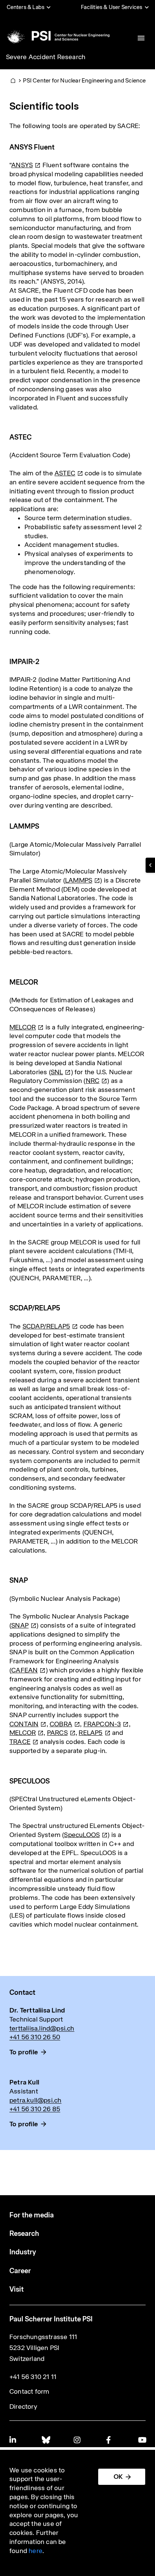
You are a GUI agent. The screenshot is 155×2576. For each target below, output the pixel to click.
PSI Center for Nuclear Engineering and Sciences (86, 80)
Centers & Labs (26, 7)
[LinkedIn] (13, 2440)
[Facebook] (110, 2440)
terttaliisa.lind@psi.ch (42, 2028)
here (36, 2551)
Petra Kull (24, 2082)
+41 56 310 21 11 (33, 2377)
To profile (24, 2052)
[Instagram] (77, 2440)
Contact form (29, 2391)
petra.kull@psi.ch (35, 2100)
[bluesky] (46, 2440)
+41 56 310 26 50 (35, 2037)
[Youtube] (142, 2440)
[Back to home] (57, 36)
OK (118, 2477)
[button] (150, 865)
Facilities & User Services (112, 7)
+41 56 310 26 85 (35, 2109)
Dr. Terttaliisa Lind (37, 2010)
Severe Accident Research (46, 57)
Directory (23, 2407)
